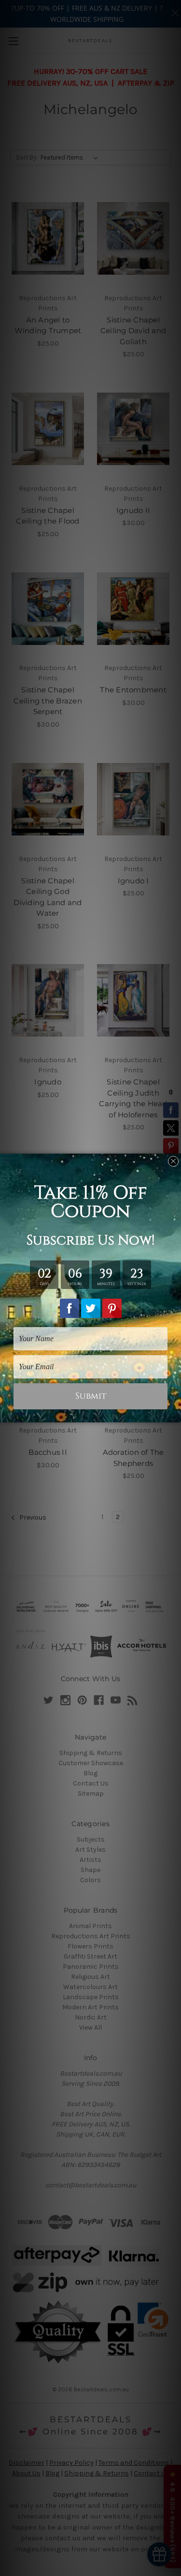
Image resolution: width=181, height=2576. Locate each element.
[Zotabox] (175, 1414)
